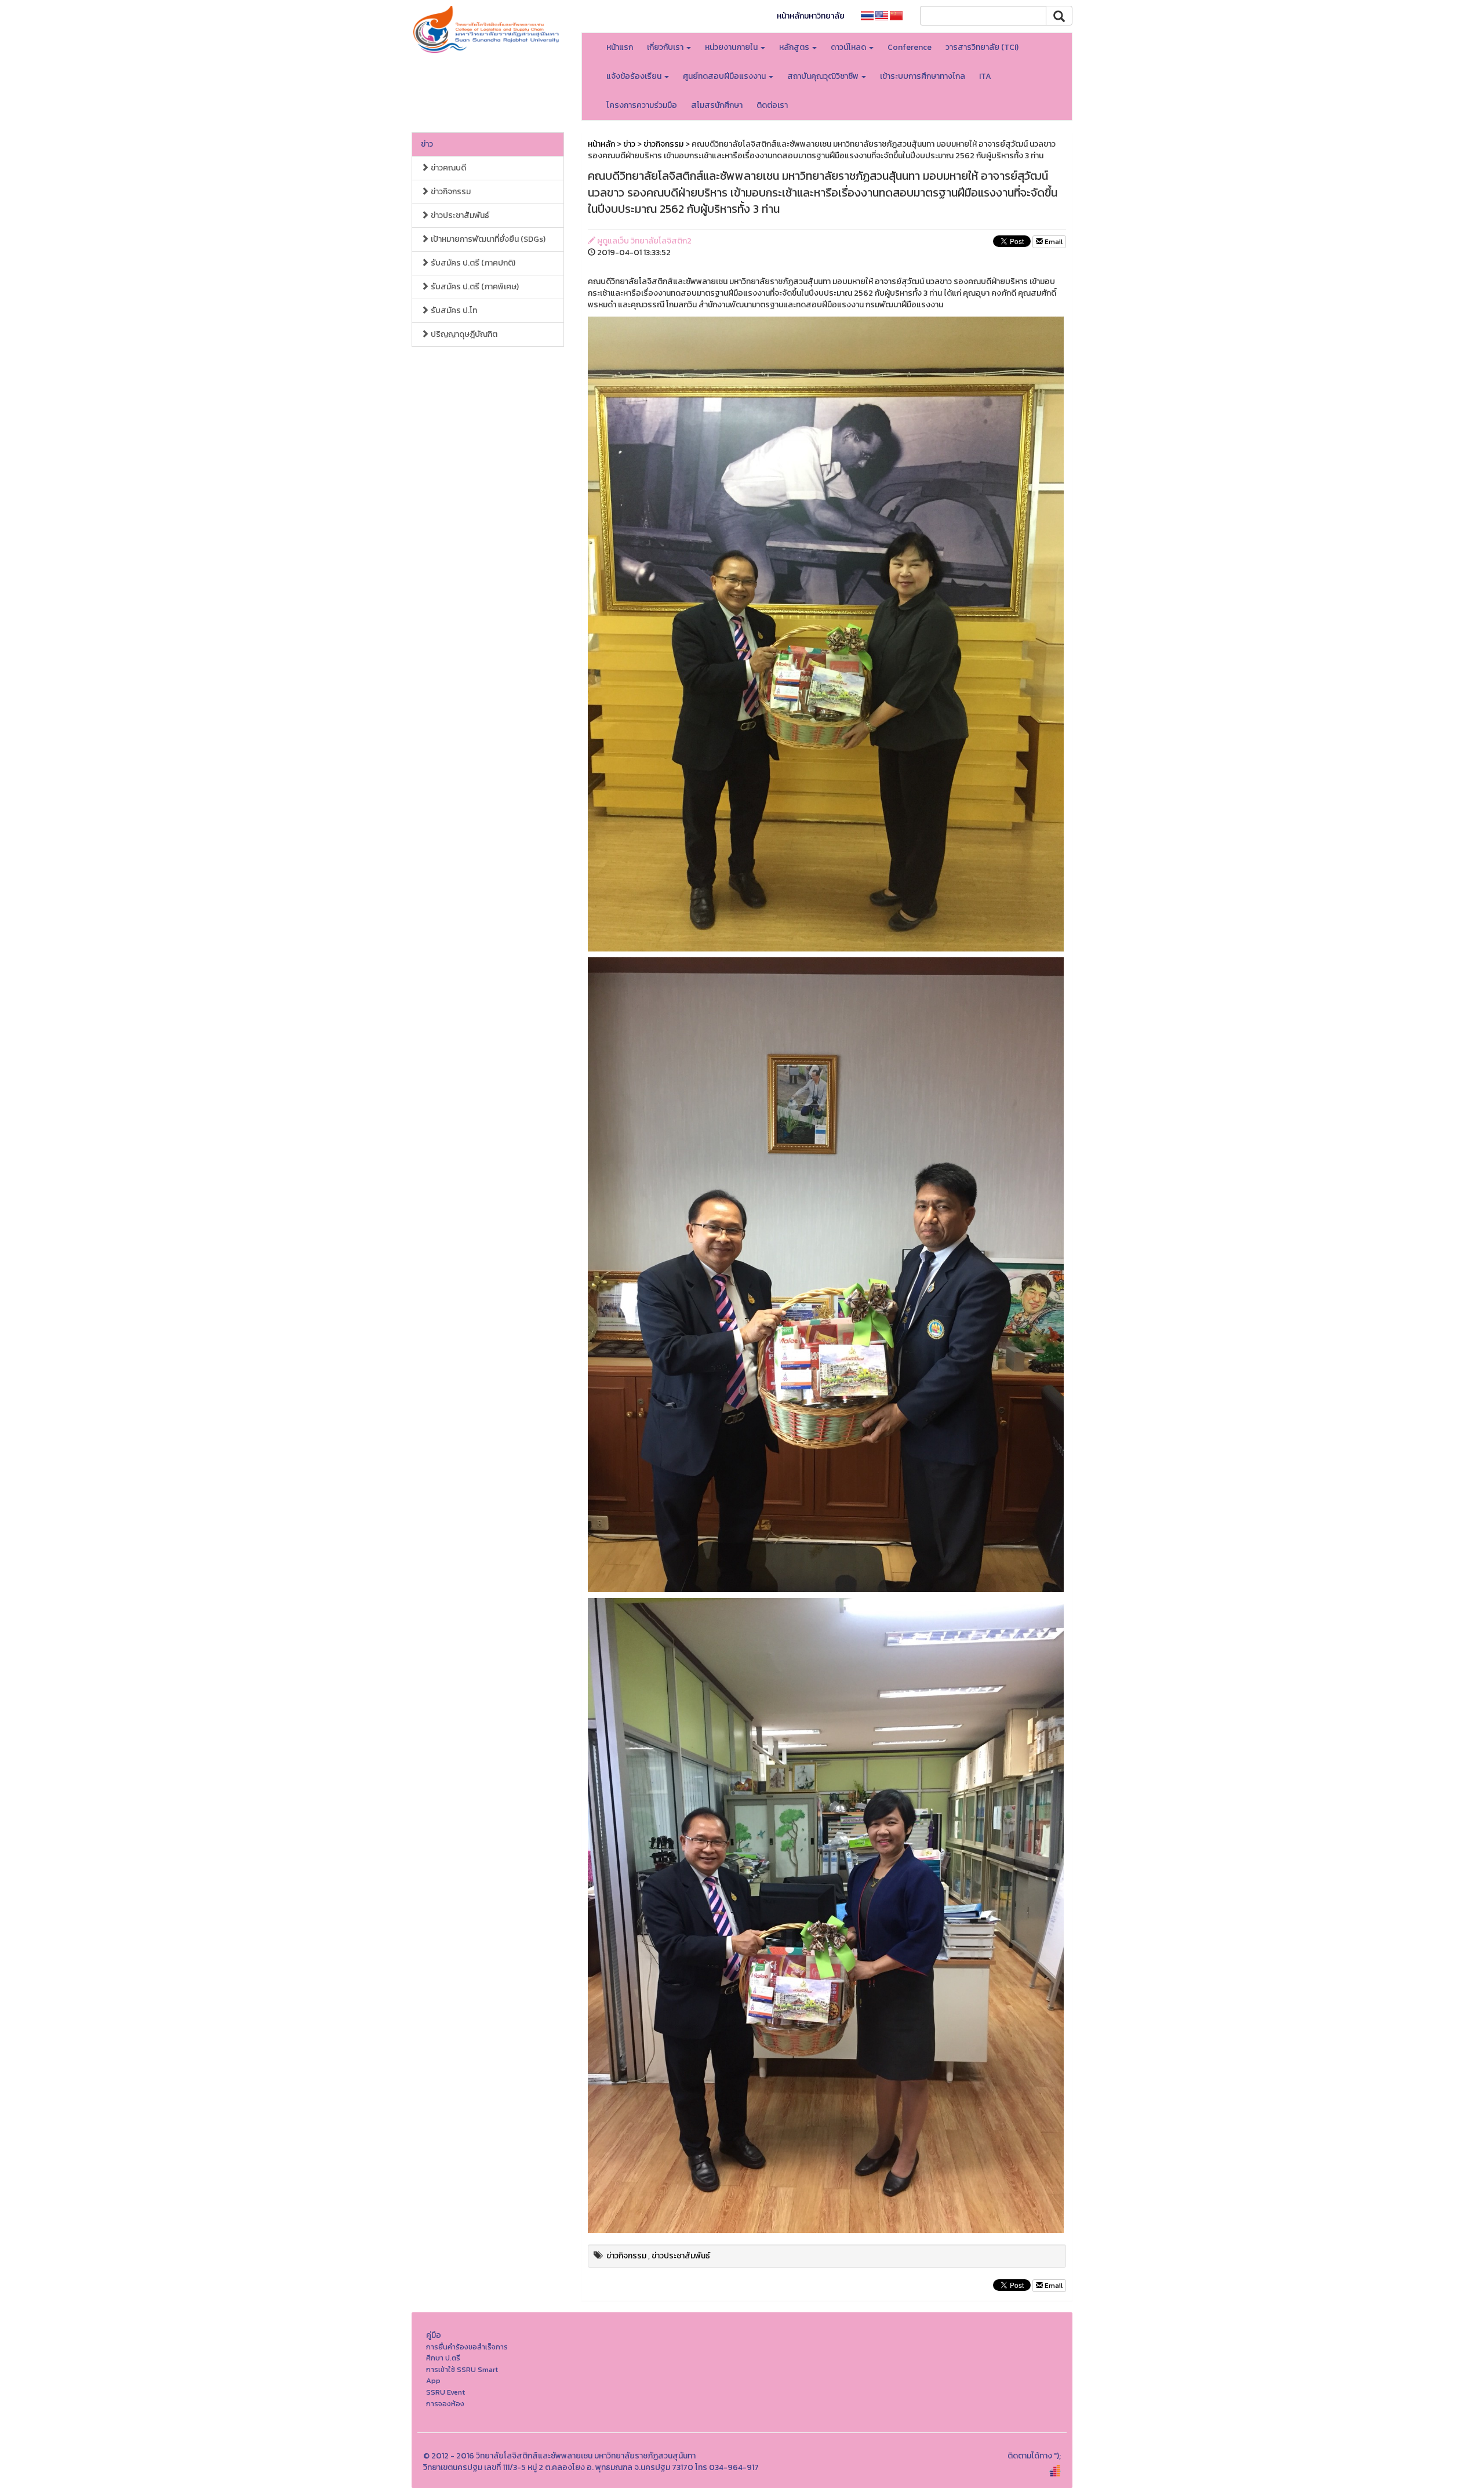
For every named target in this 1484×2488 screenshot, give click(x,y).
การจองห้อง (445, 2404)
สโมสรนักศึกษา (717, 105)
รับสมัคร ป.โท (453, 310)
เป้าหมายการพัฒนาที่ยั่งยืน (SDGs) (487, 239)
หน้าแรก (620, 47)
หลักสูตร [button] (795, 47)
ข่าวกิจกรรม (450, 192)
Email (1053, 242)
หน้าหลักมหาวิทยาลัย (811, 16)
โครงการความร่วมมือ (642, 105)
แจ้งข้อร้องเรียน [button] (635, 76)
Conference (910, 47)
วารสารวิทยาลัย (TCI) (982, 47)
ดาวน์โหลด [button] (849, 47)
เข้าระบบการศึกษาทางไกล (923, 76)
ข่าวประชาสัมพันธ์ (459, 215)
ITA (985, 76)
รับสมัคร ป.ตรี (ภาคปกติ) (472, 263)
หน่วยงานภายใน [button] (732, 47)
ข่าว (427, 144)
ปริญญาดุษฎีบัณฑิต (463, 334)
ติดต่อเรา (772, 105)
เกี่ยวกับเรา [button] (666, 47)
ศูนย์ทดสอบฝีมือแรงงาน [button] (725, 76)
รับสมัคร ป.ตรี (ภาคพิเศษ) (474, 287)
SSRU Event (445, 2392)
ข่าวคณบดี (448, 168)
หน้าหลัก (601, 144)
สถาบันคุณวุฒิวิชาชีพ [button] (824, 76)
